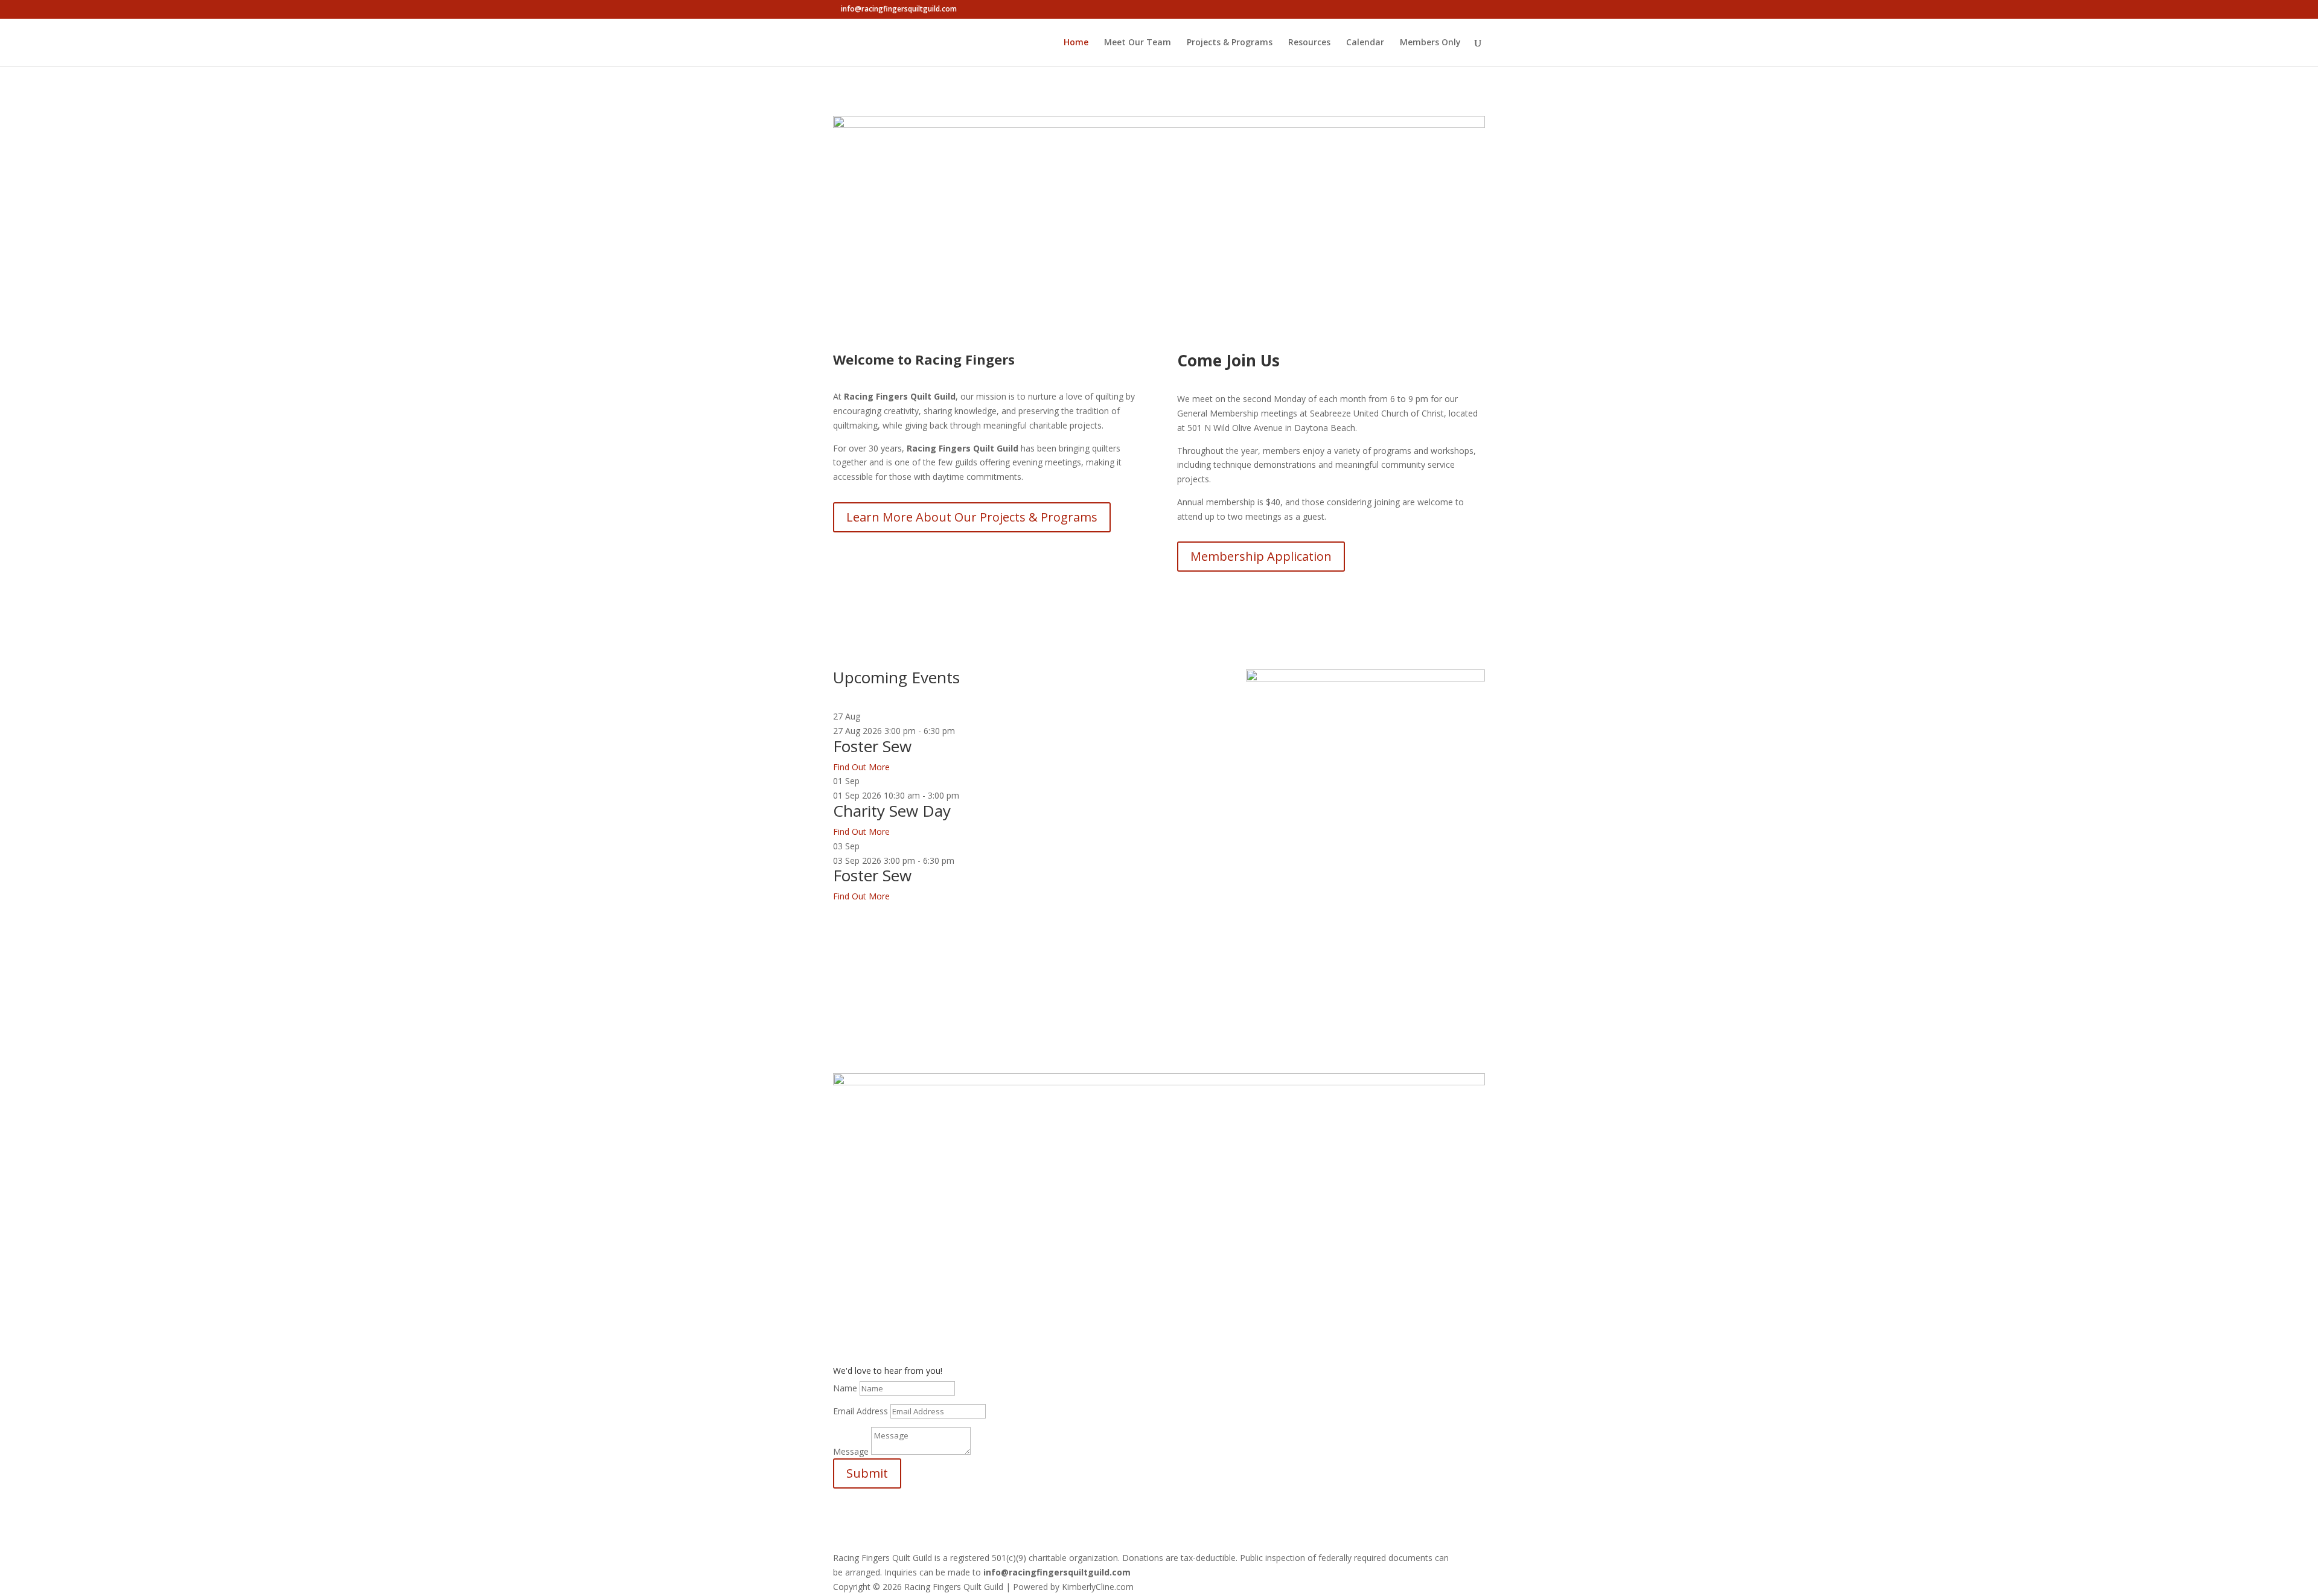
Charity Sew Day (892, 811)
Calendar (1365, 43)
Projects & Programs (1230, 43)
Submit (867, 1473)
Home (1076, 43)
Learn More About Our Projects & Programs (972, 517)
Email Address (860, 1411)
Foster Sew (872, 746)
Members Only (1430, 43)
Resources (1309, 43)
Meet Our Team (1138, 43)
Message (851, 1451)
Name (845, 1388)
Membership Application (1261, 556)
